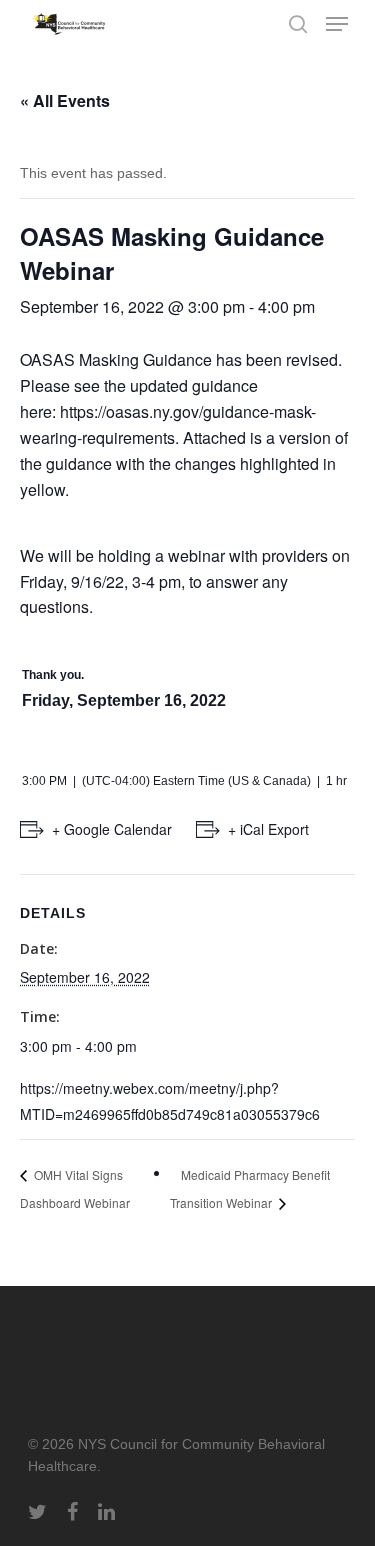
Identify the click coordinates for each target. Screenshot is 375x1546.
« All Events (65, 100)
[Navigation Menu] (337, 24)
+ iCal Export (268, 829)
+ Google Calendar (112, 829)
